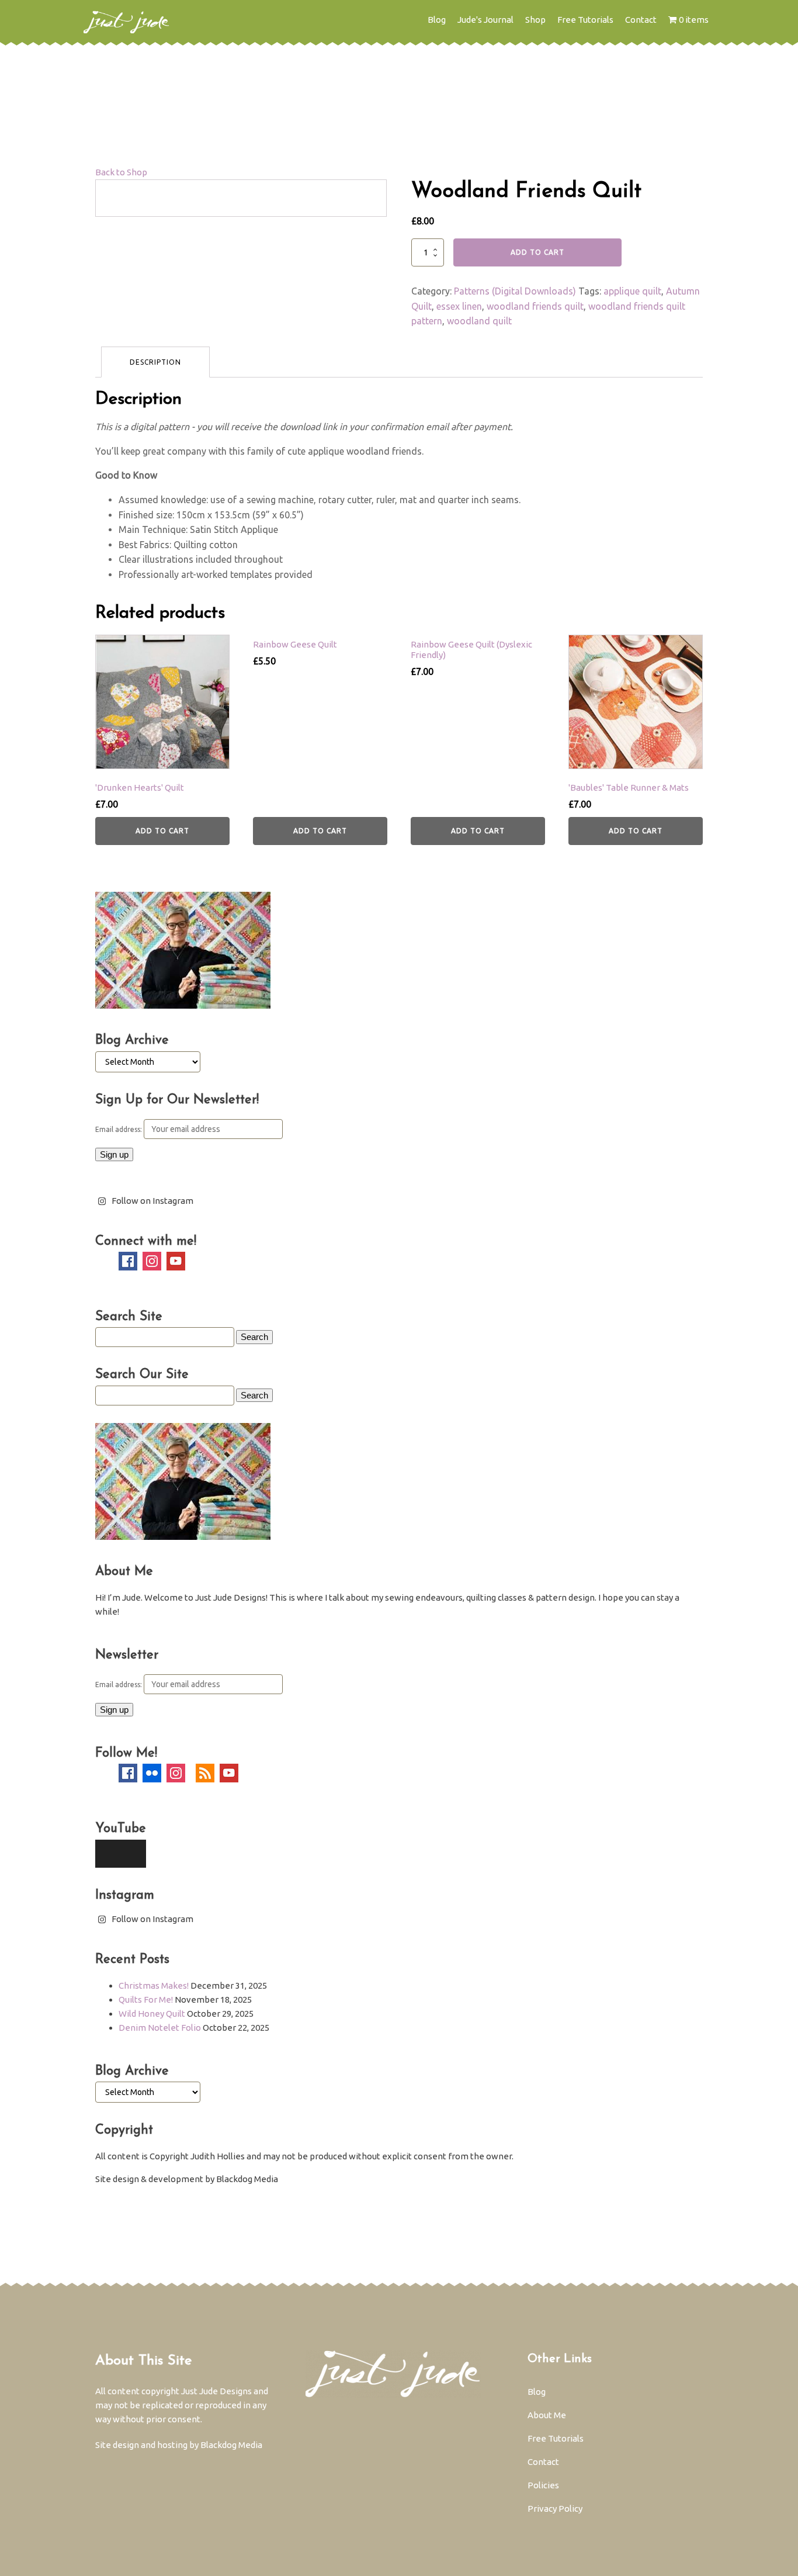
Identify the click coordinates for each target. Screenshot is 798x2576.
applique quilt (632, 291)
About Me (547, 2415)
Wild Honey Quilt (152, 2014)
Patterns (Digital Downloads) (515, 291)
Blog (437, 20)
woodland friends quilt (535, 306)
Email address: (119, 1129)
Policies (543, 2485)
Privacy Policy (555, 2509)
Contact (641, 20)
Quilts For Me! (146, 1999)
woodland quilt (479, 321)
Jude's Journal (485, 20)
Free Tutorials (585, 20)
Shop (535, 20)
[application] (121, 1854)
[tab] (155, 362)
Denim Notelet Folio (160, 2028)
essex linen (459, 306)
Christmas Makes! (154, 1985)
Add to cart (537, 252)
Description (155, 362)
